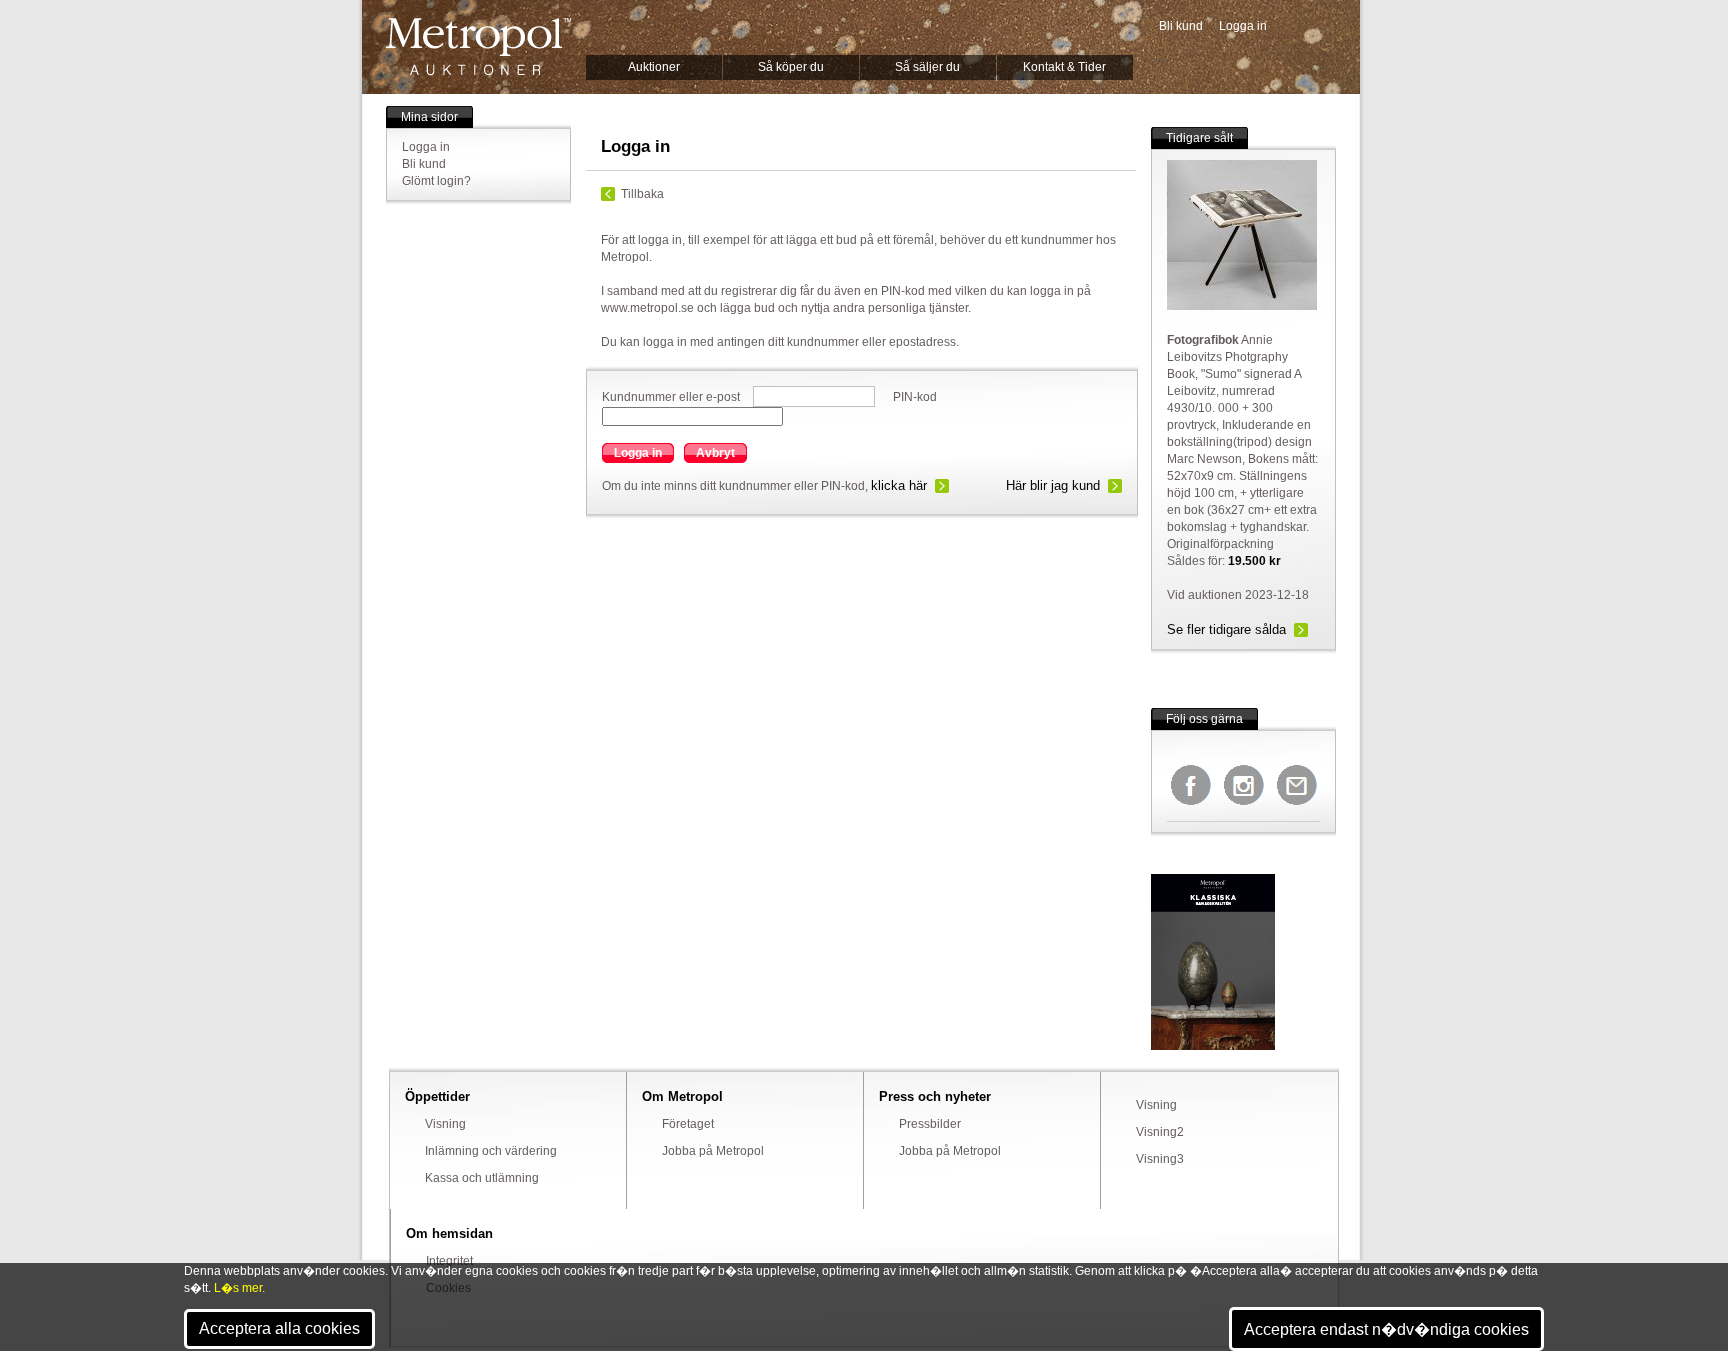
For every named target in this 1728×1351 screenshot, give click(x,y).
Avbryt (715, 453)
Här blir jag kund (1053, 485)
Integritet (449, 1261)
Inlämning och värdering (491, 1151)
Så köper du (791, 67)
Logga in (1243, 26)
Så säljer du (927, 67)
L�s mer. (239, 1288)
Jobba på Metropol (713, 1151)
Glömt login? (436, 181)
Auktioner (654, 67)
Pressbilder (930, 1124)
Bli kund (1181, 26)
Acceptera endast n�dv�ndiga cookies (1386, 1329)
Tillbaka (642, 194)
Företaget (688, 1124)
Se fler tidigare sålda (1226, 629)
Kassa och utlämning (482, 1178)
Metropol (478, 46)
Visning (445, 1124)
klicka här (899, 485)
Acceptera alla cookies (279, 1328)
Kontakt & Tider (1064, 67)
